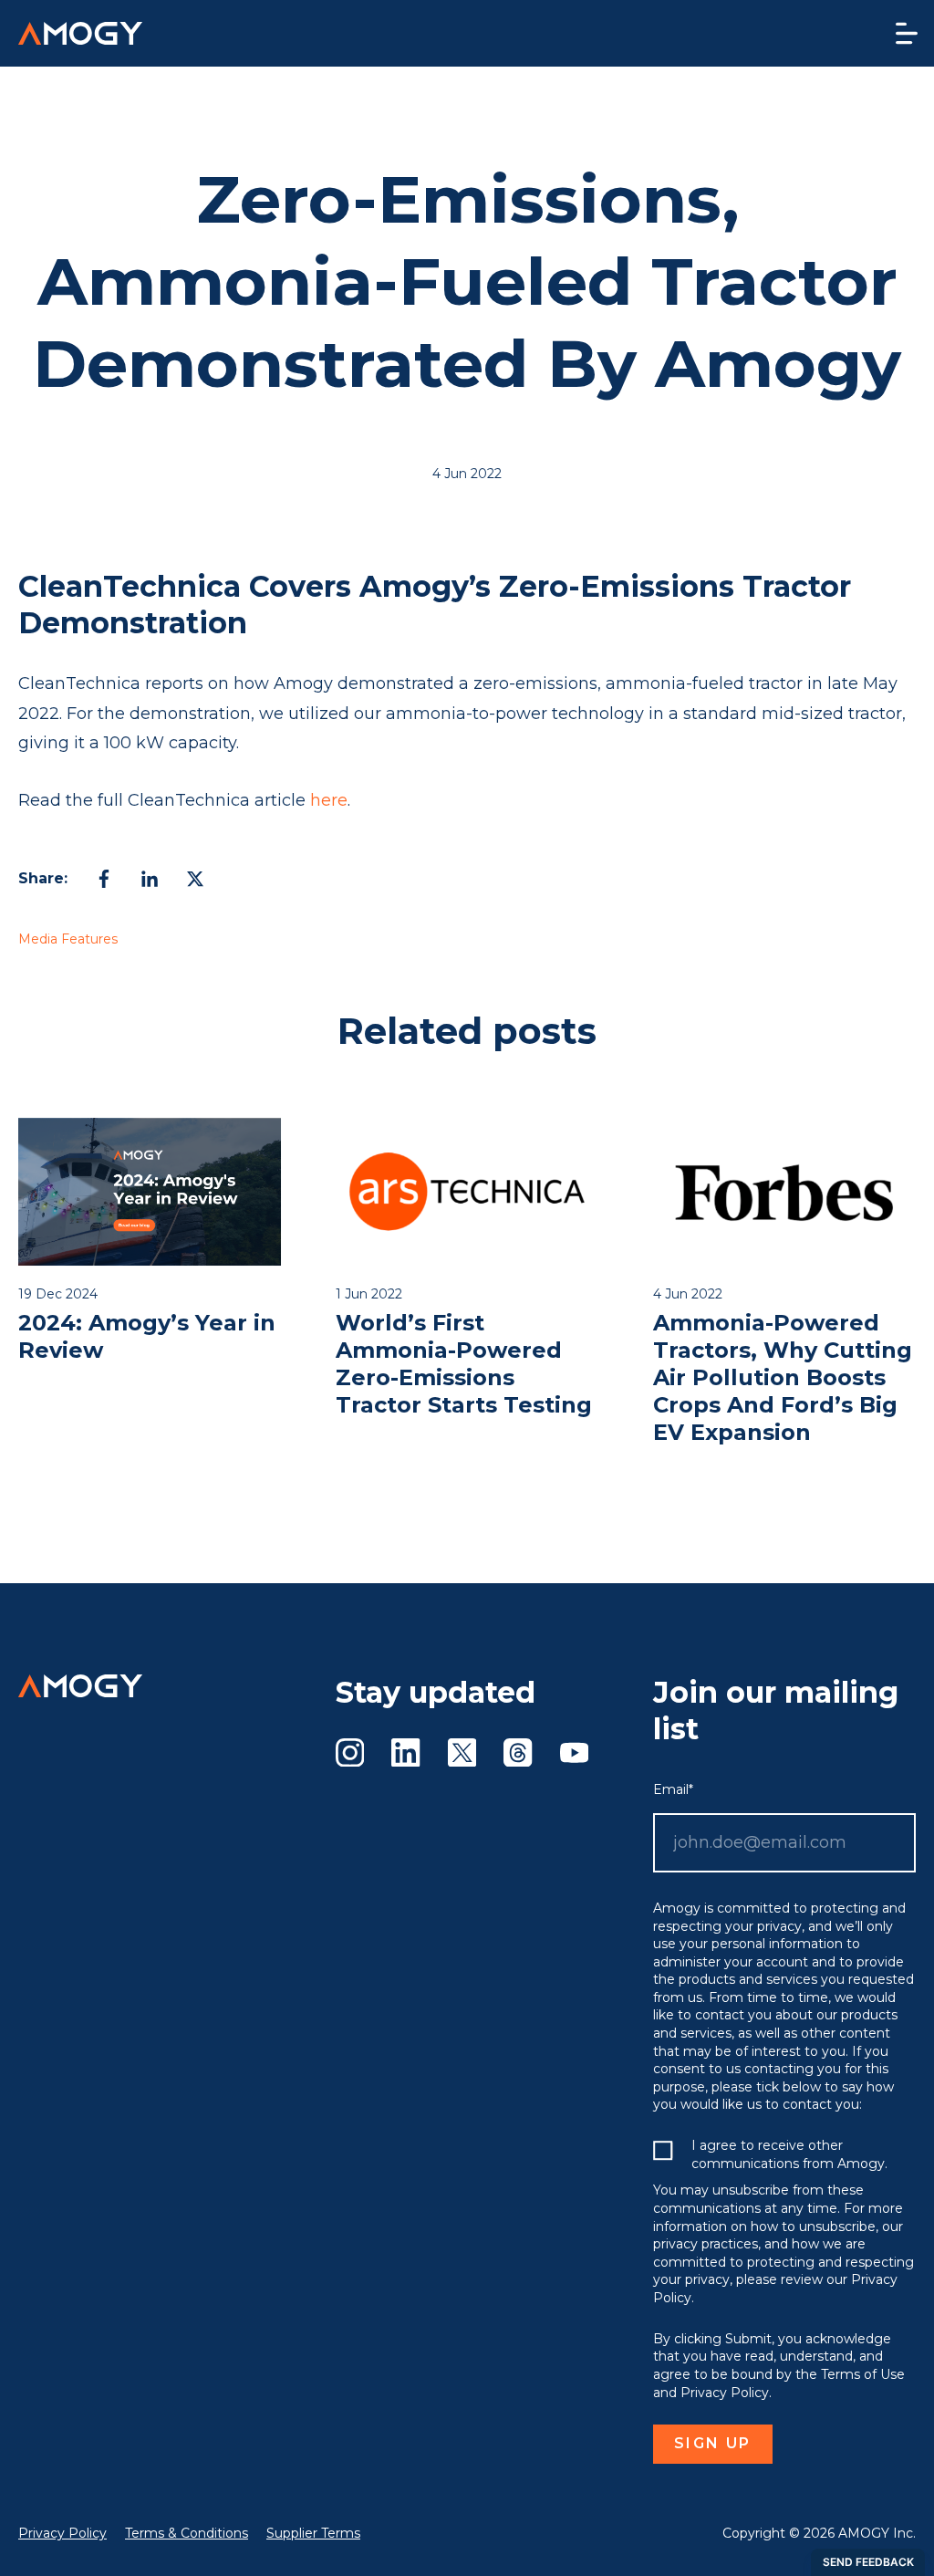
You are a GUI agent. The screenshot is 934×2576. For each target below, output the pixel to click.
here (329, 800)
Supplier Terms (313, 2533)
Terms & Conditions (187, 2533)
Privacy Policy (62, 2533)
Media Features (68, 939)
